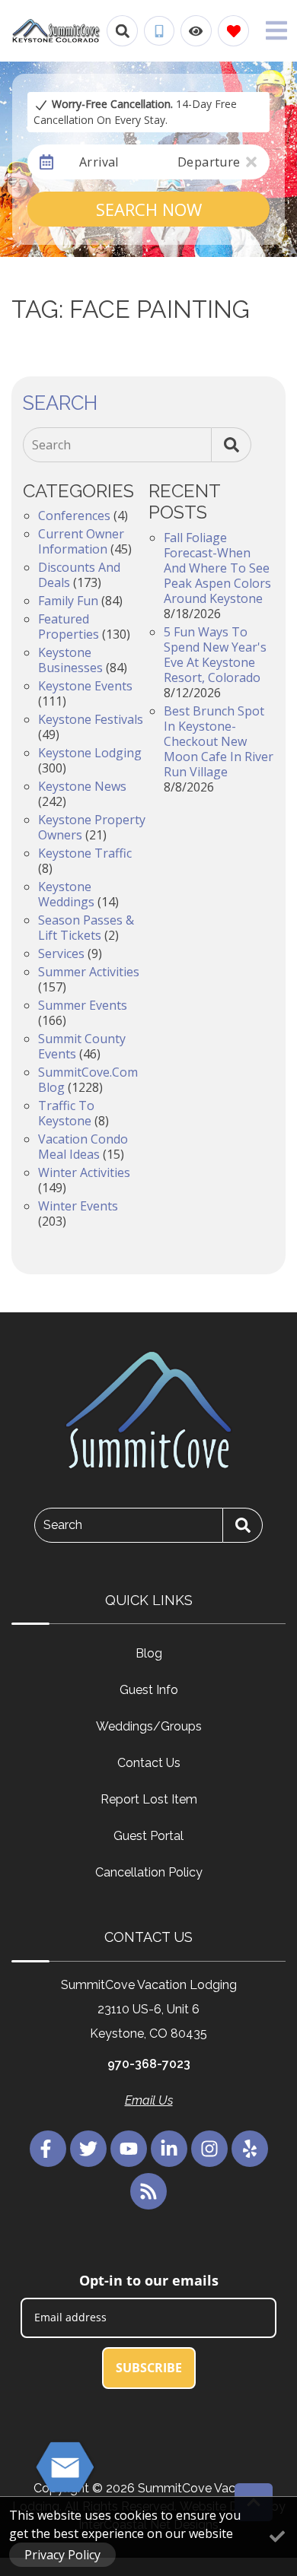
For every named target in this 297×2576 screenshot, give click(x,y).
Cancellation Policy (149, 1872)
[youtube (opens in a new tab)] (129, 2149)
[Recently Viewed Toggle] (196, 31)
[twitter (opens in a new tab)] (88, 2149)
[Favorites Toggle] (233, 31)
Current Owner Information (81, 541)
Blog (149, 1653)
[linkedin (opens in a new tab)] (169, 2149)
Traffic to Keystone (66, 1113)
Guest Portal (148, 1836)
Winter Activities (84, 1172)
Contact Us (149, 1763)
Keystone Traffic (85, 853)
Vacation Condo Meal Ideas (83, 1147)
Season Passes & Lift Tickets (86, 928)
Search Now (149, 209)
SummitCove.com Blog (88, 1080)
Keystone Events (85, 686)
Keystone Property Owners (92, 827)
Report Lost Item (149, 1799)
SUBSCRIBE (149, 2368)
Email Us (149, 2100)
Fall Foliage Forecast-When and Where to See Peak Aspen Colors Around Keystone (217, 568)
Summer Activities (89, 972)
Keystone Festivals (91, 719)
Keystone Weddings (66, 894)
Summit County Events (82, 1046)
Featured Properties (69, 627)
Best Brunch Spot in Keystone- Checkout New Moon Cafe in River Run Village (219, 741)
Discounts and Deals (79, 575)
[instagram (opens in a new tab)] (209, 2149)
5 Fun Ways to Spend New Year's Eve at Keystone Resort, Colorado (215, 655)
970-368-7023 (149, 2064)
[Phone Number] (159, 31)
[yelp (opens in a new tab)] (250, 2149)
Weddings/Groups (149, 1726)
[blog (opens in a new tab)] (148, 2191)
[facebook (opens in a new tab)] (48, 2149)
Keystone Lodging (90, 753)
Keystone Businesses (70, 660)
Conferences (74, 516)
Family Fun (68, 601)
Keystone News (82, 786)
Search (51, 445)
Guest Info (149, 1690)
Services (61, 953)
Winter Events (78, 1206)
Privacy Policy (62, 2555)
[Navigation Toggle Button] (276, 30)
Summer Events (83, 1005)
